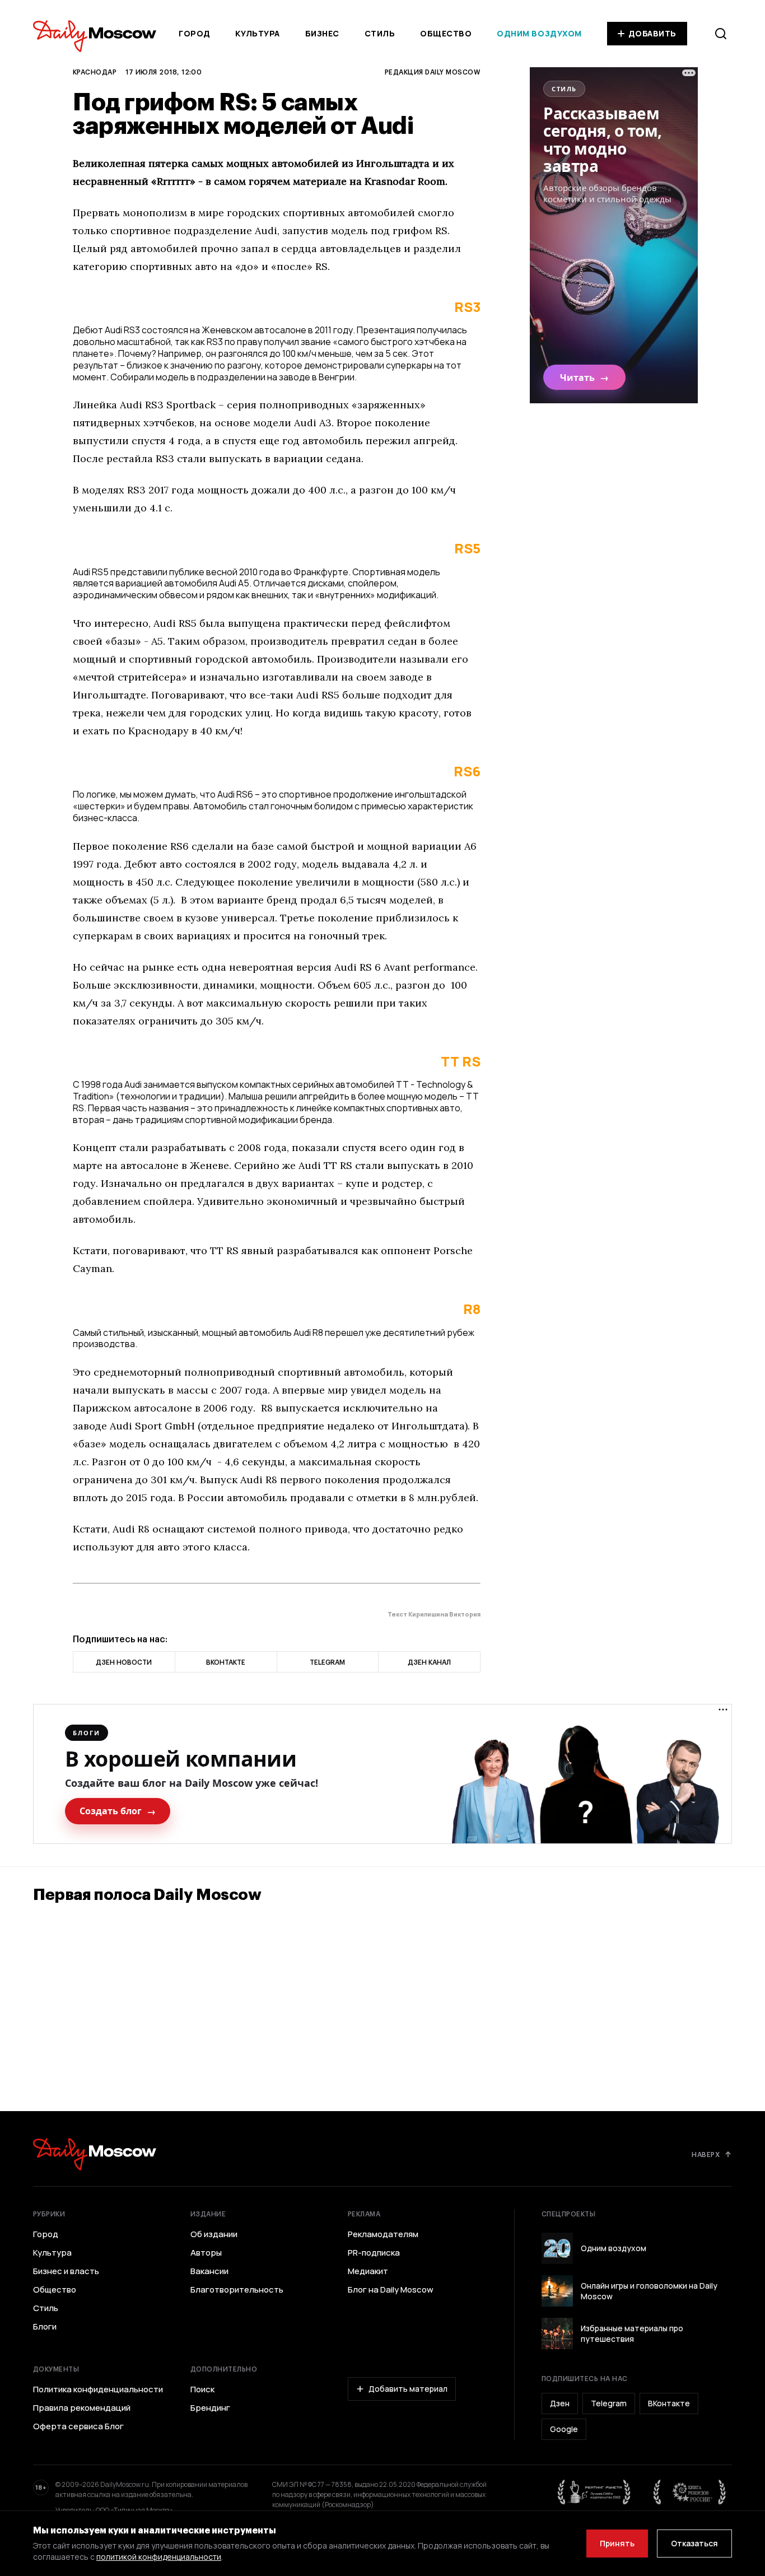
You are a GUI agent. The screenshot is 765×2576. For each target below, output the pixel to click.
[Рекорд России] (690, 2492)
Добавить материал (408, 2389)
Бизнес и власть (66, 2271)
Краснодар (95, 72)
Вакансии (209, 2271)
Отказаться (694, 2543)
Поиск (202, 2389)
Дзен (560, 2403)
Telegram (609, 2403)
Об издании (214, 2234)
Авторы (206, 2253)
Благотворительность (237, 2290)
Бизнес (322, 33)
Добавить (652, 33)
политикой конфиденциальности (159, 2557)
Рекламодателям (383, 2234)
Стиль (380, 33)
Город (195, 33)
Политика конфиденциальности (98, 2389)
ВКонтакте (669, 2403)
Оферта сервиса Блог (78, 2426)
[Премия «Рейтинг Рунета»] (594, 2492)
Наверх (706, 2154)
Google (564, 2429)
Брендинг (210, 2408)
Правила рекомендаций (82, 2408)
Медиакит (368, 2271)
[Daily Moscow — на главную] (95, 2154)
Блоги (45, 2327)
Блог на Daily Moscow (391, 2290)
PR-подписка (374, 2253)
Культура (257, 33)
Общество (446, 33)
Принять (617, 2543)
